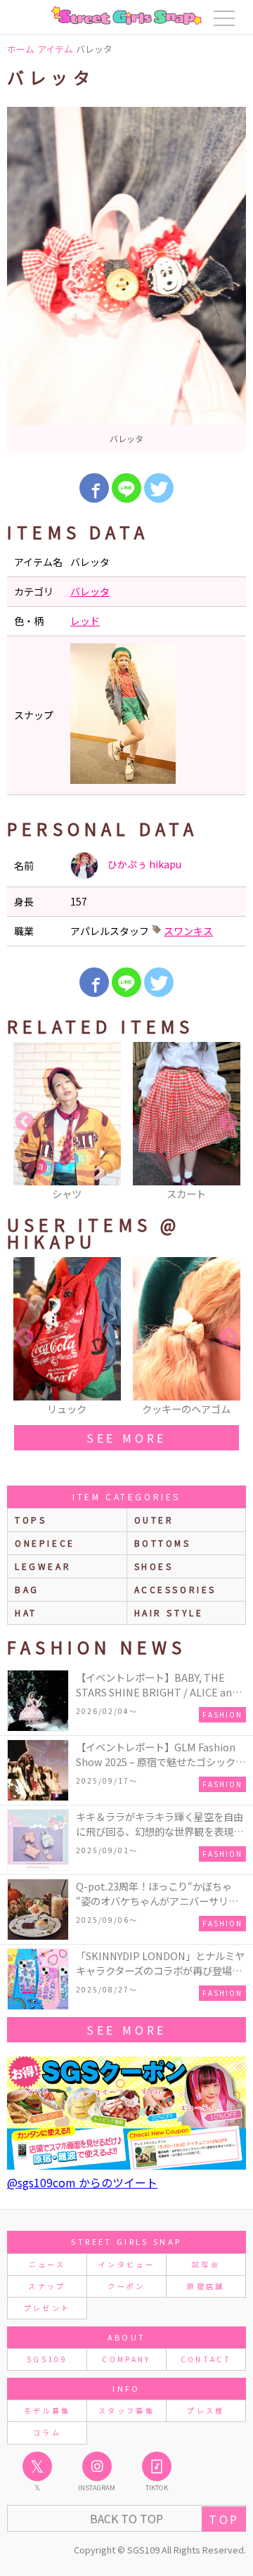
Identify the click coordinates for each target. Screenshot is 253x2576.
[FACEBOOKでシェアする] (94, 488)
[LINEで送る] (126, 488)
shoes (154, 1566)
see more (126, 1438)
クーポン (126, 2286)
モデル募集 (47, 2410)
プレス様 (206, 2410)
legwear (43, 1566)
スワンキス (188, 931)
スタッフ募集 (126, 2410)
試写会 (206, 2264)
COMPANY (126, 2359)
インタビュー (126, 2264)
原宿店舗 (206, 2286)
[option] (126, 279)
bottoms (163, 1543)
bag (27, 1589)
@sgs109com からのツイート (82, 2182)
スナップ (47, 2286)
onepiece (45, 1543)
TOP (224, 2519)
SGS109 (47, 2359)
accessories (176, 1589)
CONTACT (206, 2359)
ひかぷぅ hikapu (143, 864)
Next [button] (228, 1122)
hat (26, 1612)
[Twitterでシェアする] (159, 488)
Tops (31, 1520)
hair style (169, 1612)
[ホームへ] (126, 15)
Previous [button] (25, 1122)
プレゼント (47, 2308)
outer (154, 1520)
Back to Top (126, 2518)
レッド (85, 621)
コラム (47, 2432)
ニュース (47, 2264)
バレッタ (90, 591)
